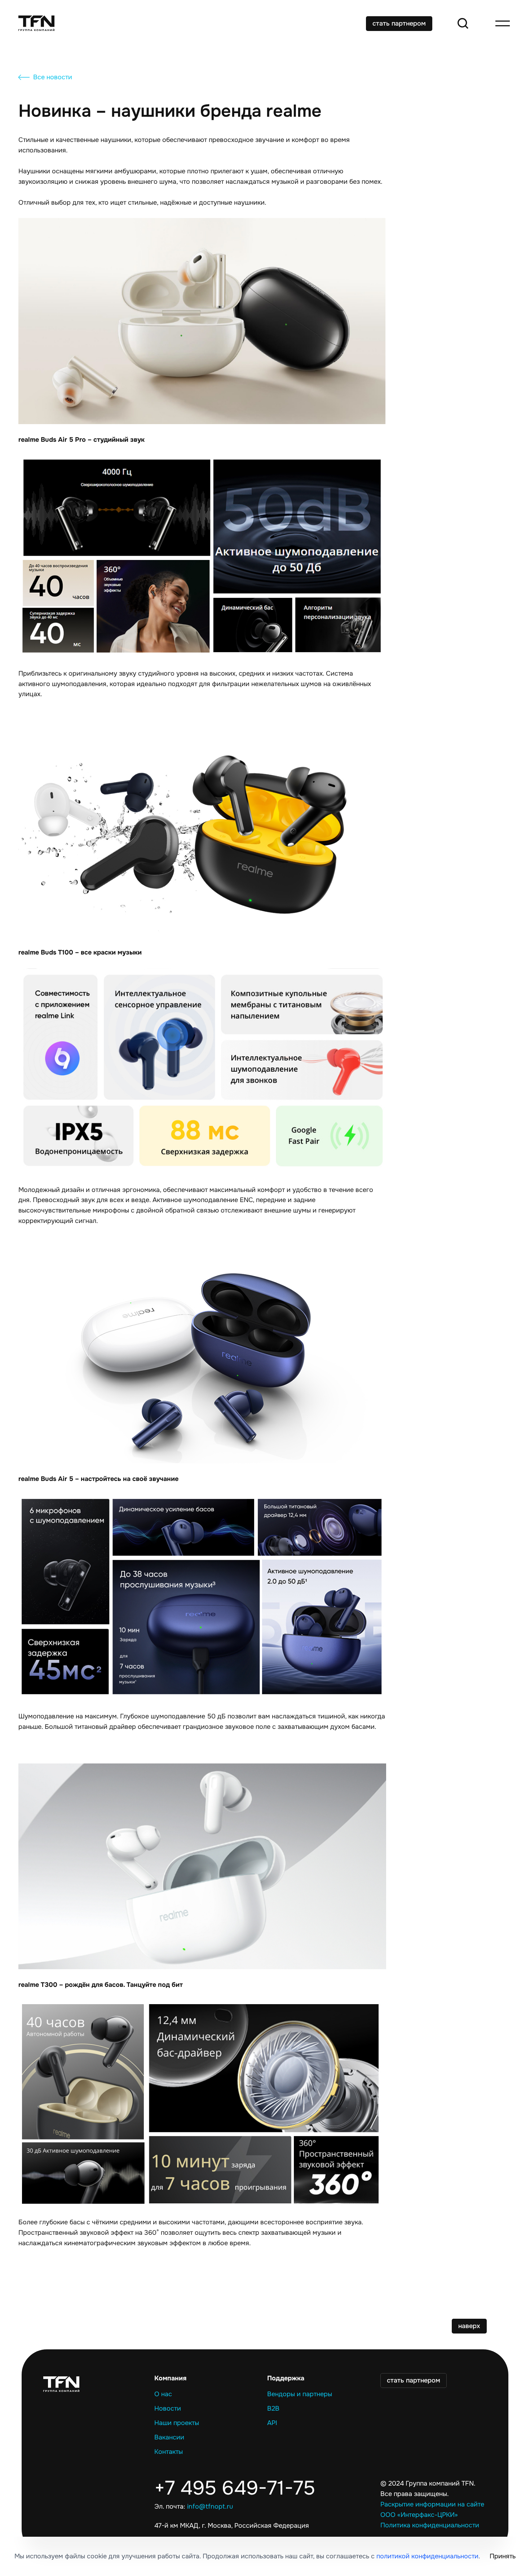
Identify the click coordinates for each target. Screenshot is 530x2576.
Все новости (53, 77)
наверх (469, 2326)
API (272, 2423)
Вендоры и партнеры (300, 2394)
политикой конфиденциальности (427, 2556)
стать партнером (399, 23)
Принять (503, 2556)
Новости (168, 2408)
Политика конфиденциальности (430, 2525)
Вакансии (169, 2437)
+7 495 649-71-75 (235, 2488)
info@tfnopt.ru (210, 2506)
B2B (273, 2408)
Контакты (169, 2452)
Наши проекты (177, 2423)
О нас (163, 2394)
